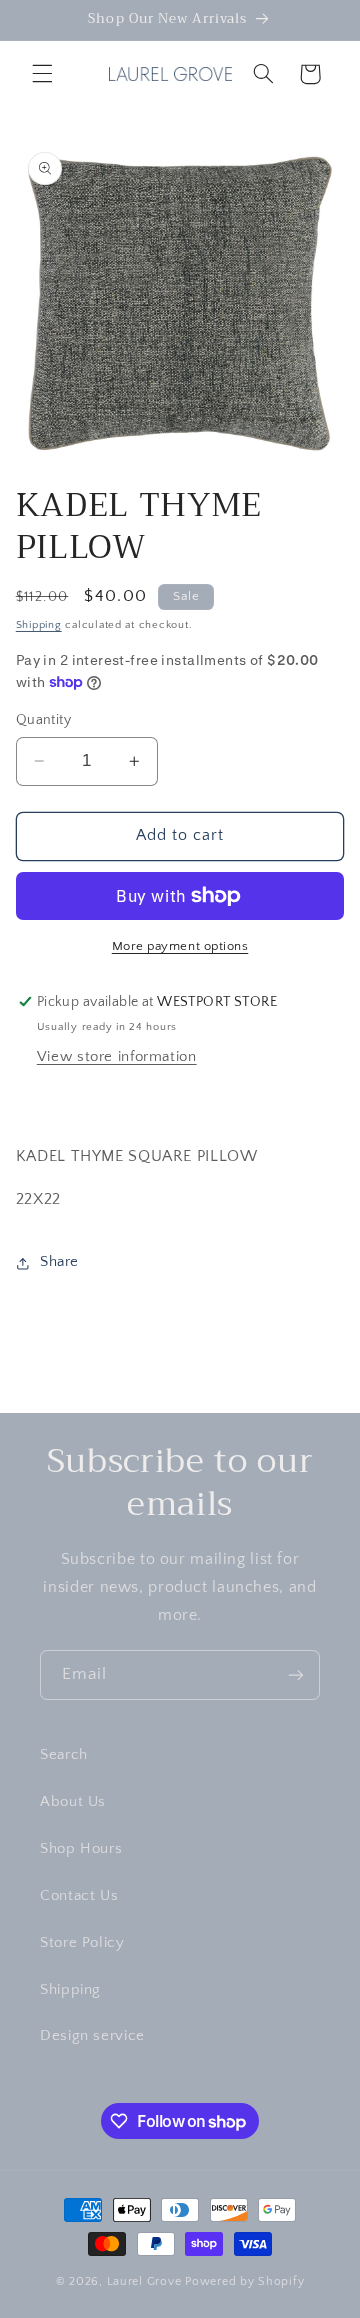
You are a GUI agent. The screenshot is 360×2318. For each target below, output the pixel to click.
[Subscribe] (296, 1674)
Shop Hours (81, 1849)
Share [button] (59, 1262)
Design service (92, 2036)
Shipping (39, 625)
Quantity (43, 720)
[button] (42, 74)
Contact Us (79, 1896)
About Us (73, 1802)
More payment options (180, 946)
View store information (117, 1057)
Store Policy (82, 1943)
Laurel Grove (144, 2281)
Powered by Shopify (244, 2281)
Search (64, 1755)
